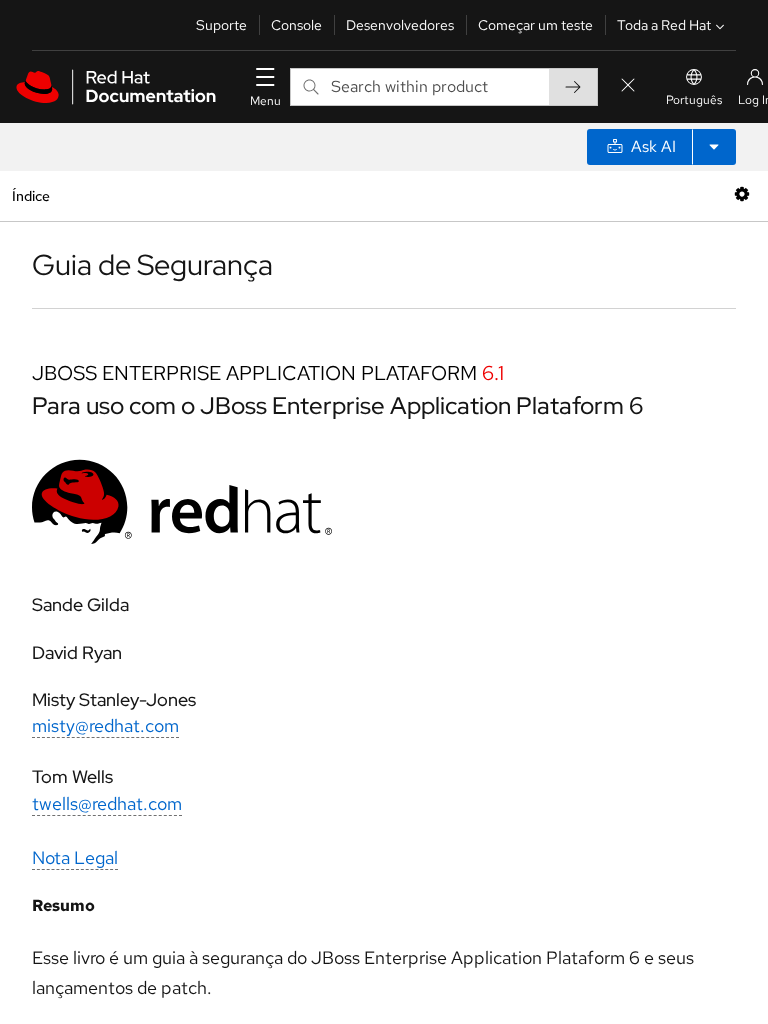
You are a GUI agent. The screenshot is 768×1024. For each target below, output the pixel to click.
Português (694, 100)
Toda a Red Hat (664, 25)
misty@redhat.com (105, 725)
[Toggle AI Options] (714, 147)
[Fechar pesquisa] (628, 86)
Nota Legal (75, 857)
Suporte (221, 25)
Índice (30, 195)
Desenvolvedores (400, 25)
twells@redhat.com (107, 803)
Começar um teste (535, 25)
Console (296, 25)
